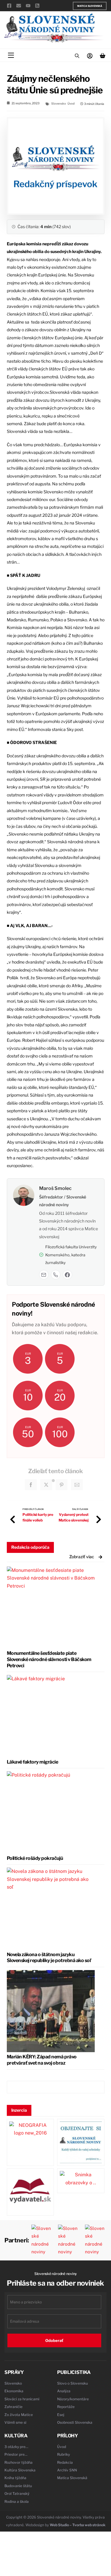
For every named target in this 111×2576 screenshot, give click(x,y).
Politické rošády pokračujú (35, 1858)
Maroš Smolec (55, 1188)
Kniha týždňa (15, 2478)
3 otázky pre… (16, 2447)
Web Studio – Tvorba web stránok (78, 2525)
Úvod (71, 103)
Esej (61, 2415)
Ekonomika (14, 2391)
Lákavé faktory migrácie (33, 1762)
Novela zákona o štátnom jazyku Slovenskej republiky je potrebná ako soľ (49, 1958)
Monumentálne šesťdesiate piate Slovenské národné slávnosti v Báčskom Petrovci (49, 1659)
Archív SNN (67, 2470)
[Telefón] (56, 1275)
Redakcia (65, 2462)
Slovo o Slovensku (73, 2383)
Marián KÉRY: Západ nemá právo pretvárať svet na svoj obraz (42, 2060)
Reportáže (66, 2407)
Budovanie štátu (18, 2486)
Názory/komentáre (73, 2399)
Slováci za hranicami (22, 2399)
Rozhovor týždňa (18, 2462)
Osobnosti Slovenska (75, 2422)
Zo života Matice (19, 2415)
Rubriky (63, 2454)
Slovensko (59, 103)
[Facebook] (67, 1275)
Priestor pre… (16, 2454)
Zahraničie (13, 2407)
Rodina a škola (17, 2501)
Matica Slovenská (90, 6)
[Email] (44, 1275)
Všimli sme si (15, 2422)
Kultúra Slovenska (20, 2470)
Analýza (64, 2391)
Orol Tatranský (17, 2493)
